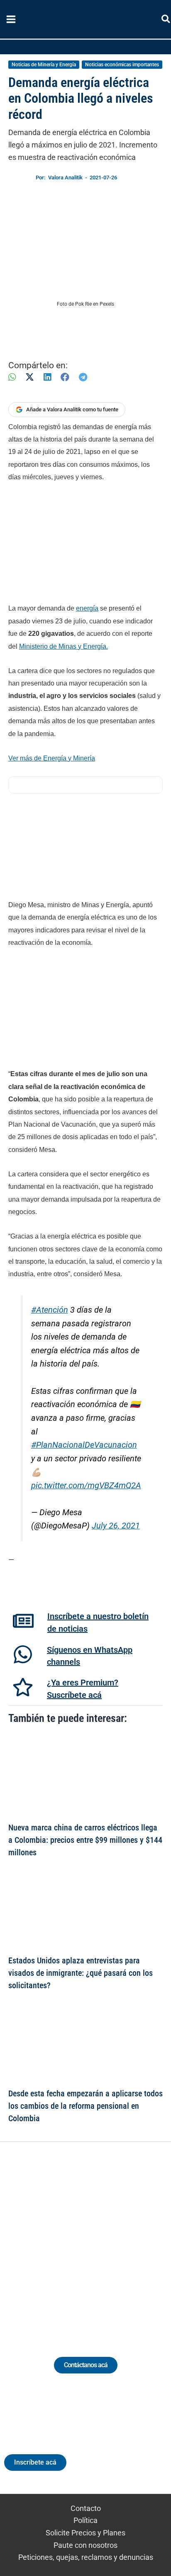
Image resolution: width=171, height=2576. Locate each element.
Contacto (86, 2508)
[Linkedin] (62, 2239)
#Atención (50, 1310)
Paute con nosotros (85, 2545)
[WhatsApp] (12, 377)
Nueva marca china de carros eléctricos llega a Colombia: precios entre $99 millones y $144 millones (85, 1840)
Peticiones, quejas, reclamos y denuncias (86, 2557)
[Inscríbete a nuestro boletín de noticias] (23, 1621)
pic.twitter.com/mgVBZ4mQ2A (86, 1486)
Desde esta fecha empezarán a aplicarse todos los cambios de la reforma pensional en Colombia (85, 2106)
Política (85, 2520)
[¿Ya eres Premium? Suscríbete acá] (23, 1687)
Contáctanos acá (86, 2365)
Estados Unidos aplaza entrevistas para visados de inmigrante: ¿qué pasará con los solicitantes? (81, 1973)
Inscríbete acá (35, 2462)
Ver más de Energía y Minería (52, 758)
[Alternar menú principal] (11, 19)
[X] (30, 377)
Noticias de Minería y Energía (44, 65)
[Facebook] (65, 377)
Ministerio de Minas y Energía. (64, 646)
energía (87, 608)
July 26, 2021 (116, 1526)
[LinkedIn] (47, 377)
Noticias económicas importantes (122, 65)
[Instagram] (78, 2239)
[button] (166, 21)
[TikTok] (93, 2239)
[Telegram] (83, 377)
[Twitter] (47, 2239)
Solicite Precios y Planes (85, 2533)
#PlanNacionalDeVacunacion (84, 1445)
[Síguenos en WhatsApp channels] (23, 1654)
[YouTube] (109, 2239)
